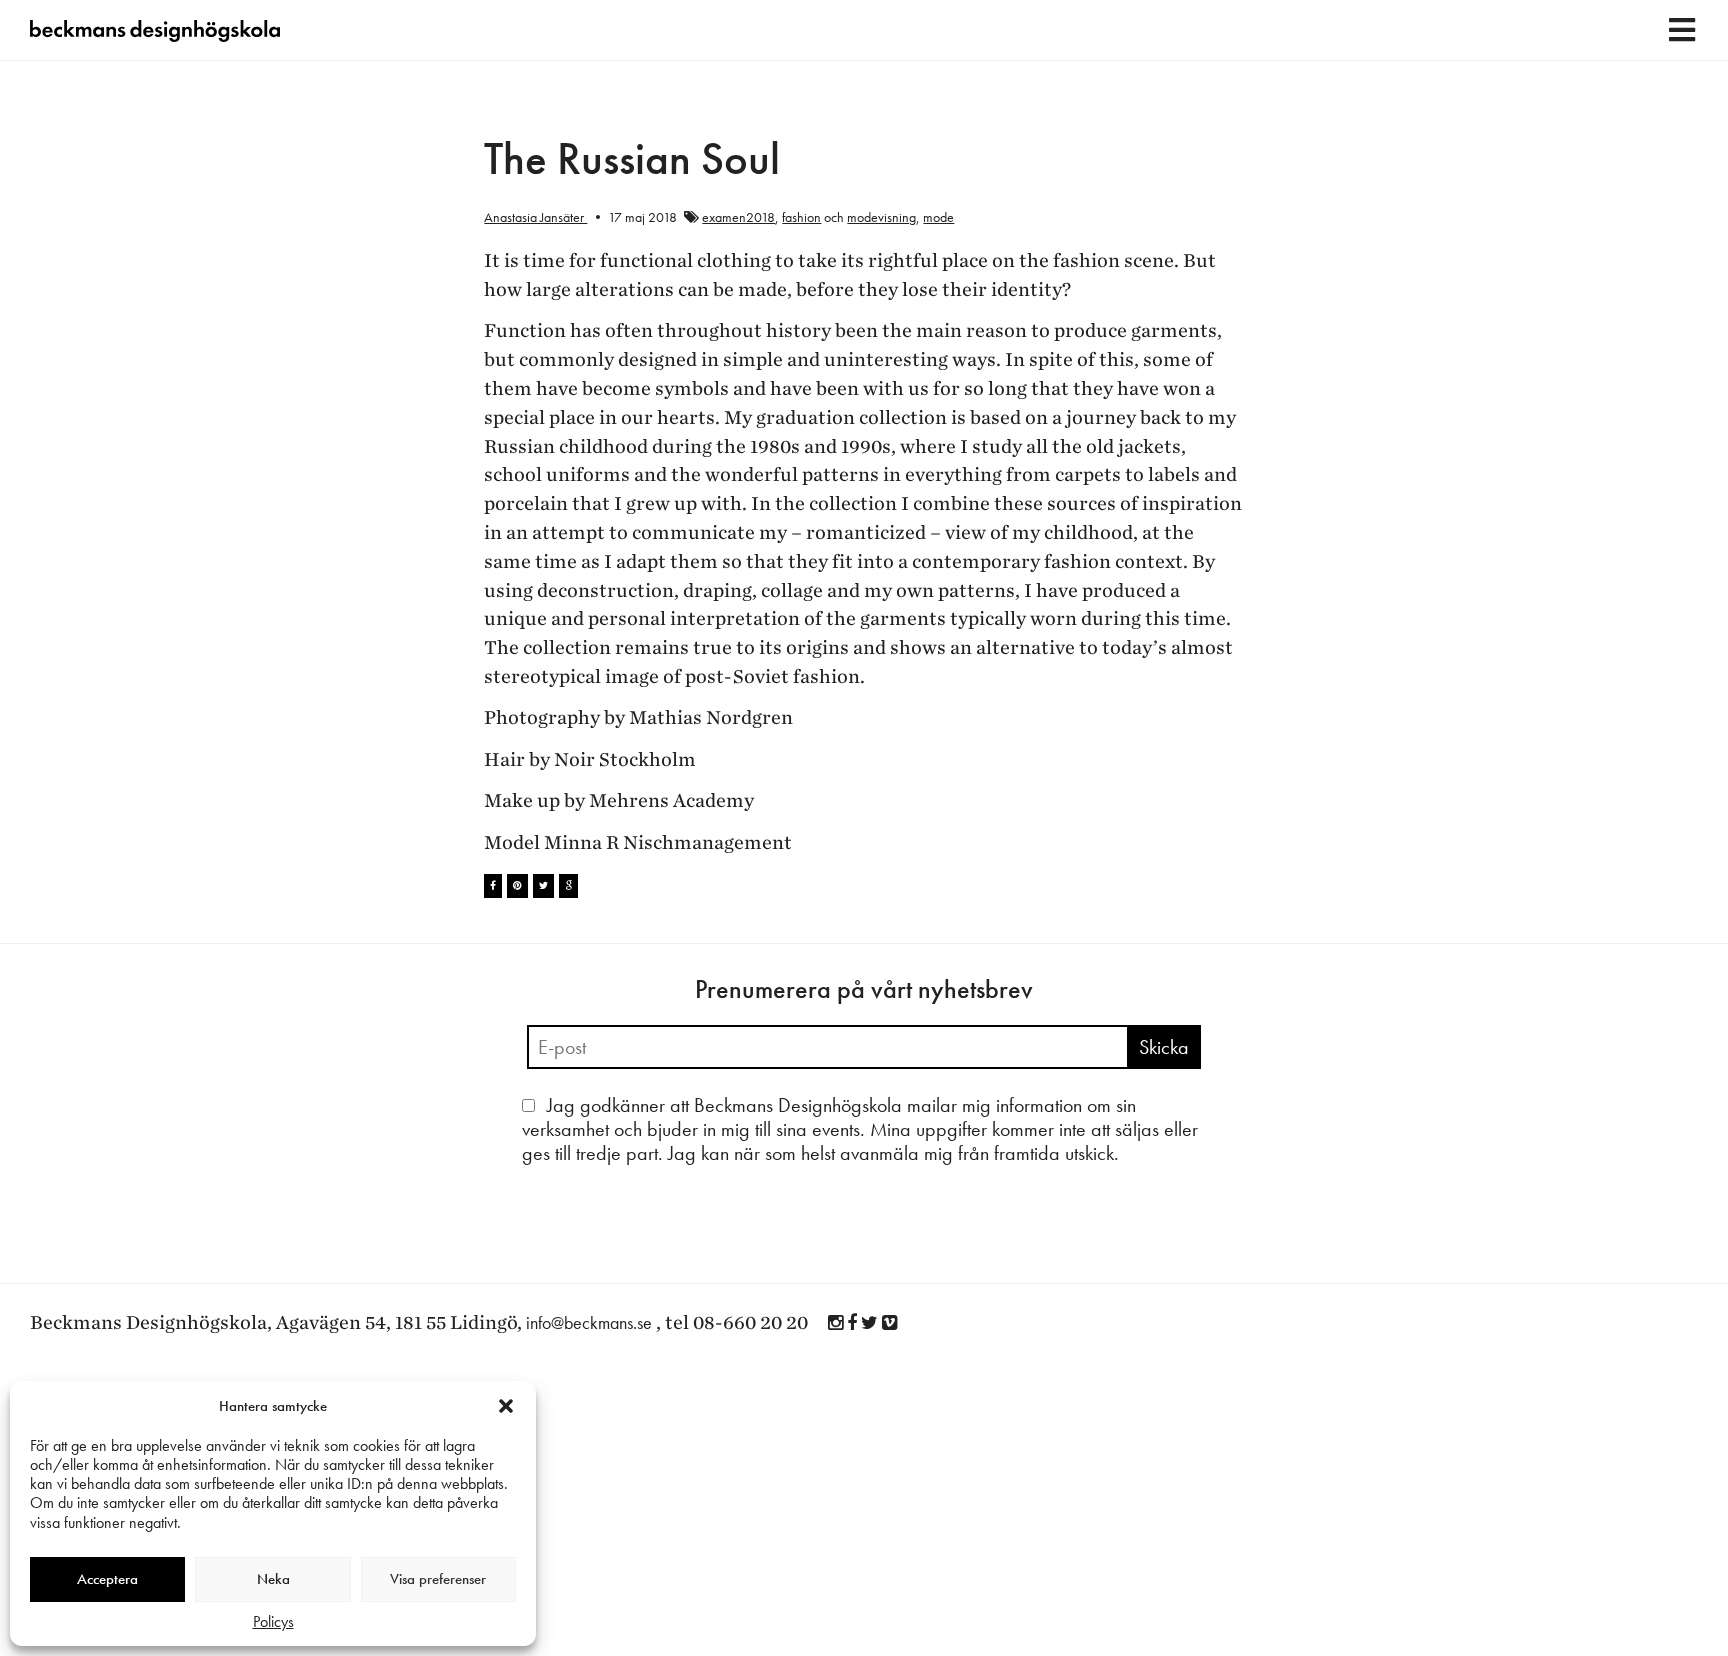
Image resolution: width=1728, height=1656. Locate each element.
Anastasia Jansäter (535, 217)
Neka (273, 1579)
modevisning (881, 217)
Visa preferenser (438, 1579)
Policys (273, 1621)
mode (938, 217)
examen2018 (738, 217)
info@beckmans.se (589, 1322)
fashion (801, 217)
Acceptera (107, 1579)
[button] (506, 1406)
